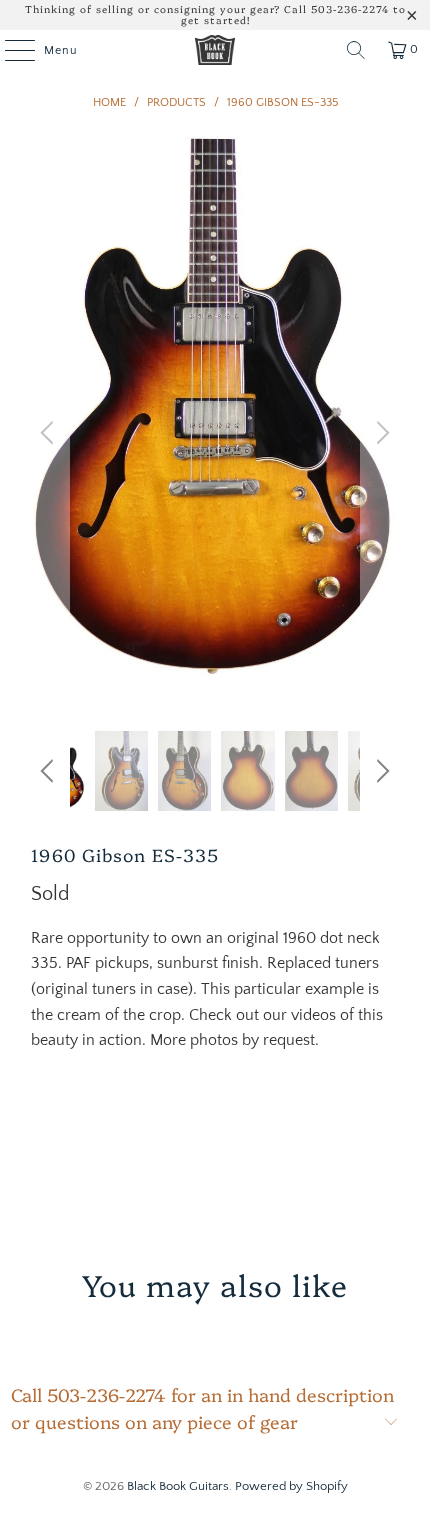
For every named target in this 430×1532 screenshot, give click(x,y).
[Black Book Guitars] (215, 50)
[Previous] (50, 433)
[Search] (356, 50)
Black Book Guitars (178, 1486)
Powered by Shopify (291, 1486)
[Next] (380, 433)
